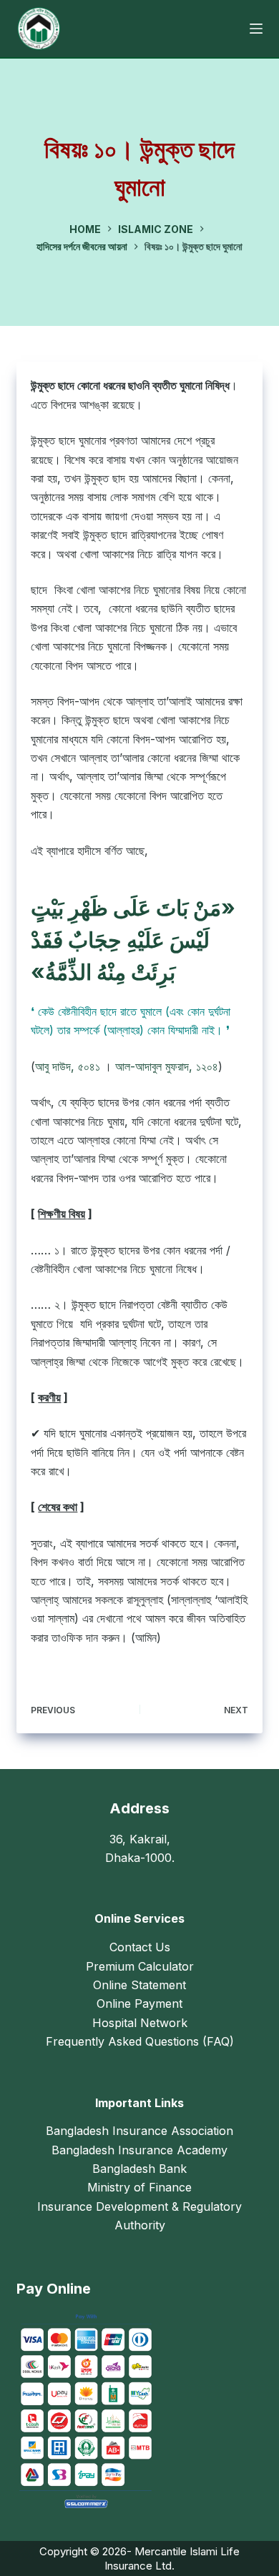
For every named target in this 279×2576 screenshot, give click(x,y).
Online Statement (139, 1985)
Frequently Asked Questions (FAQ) (140, 2041)
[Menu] (256, 29)
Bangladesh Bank (139, 2169)
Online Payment (139, 2003)
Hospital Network (140, 2023)
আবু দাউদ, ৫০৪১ (68, 1066)
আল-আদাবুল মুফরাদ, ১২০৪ (167, 1066)
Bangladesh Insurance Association (139, 2131)
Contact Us (140, 1947)
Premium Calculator (140, 1966)
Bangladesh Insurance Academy (139, 2150)
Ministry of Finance (139, 2187)
